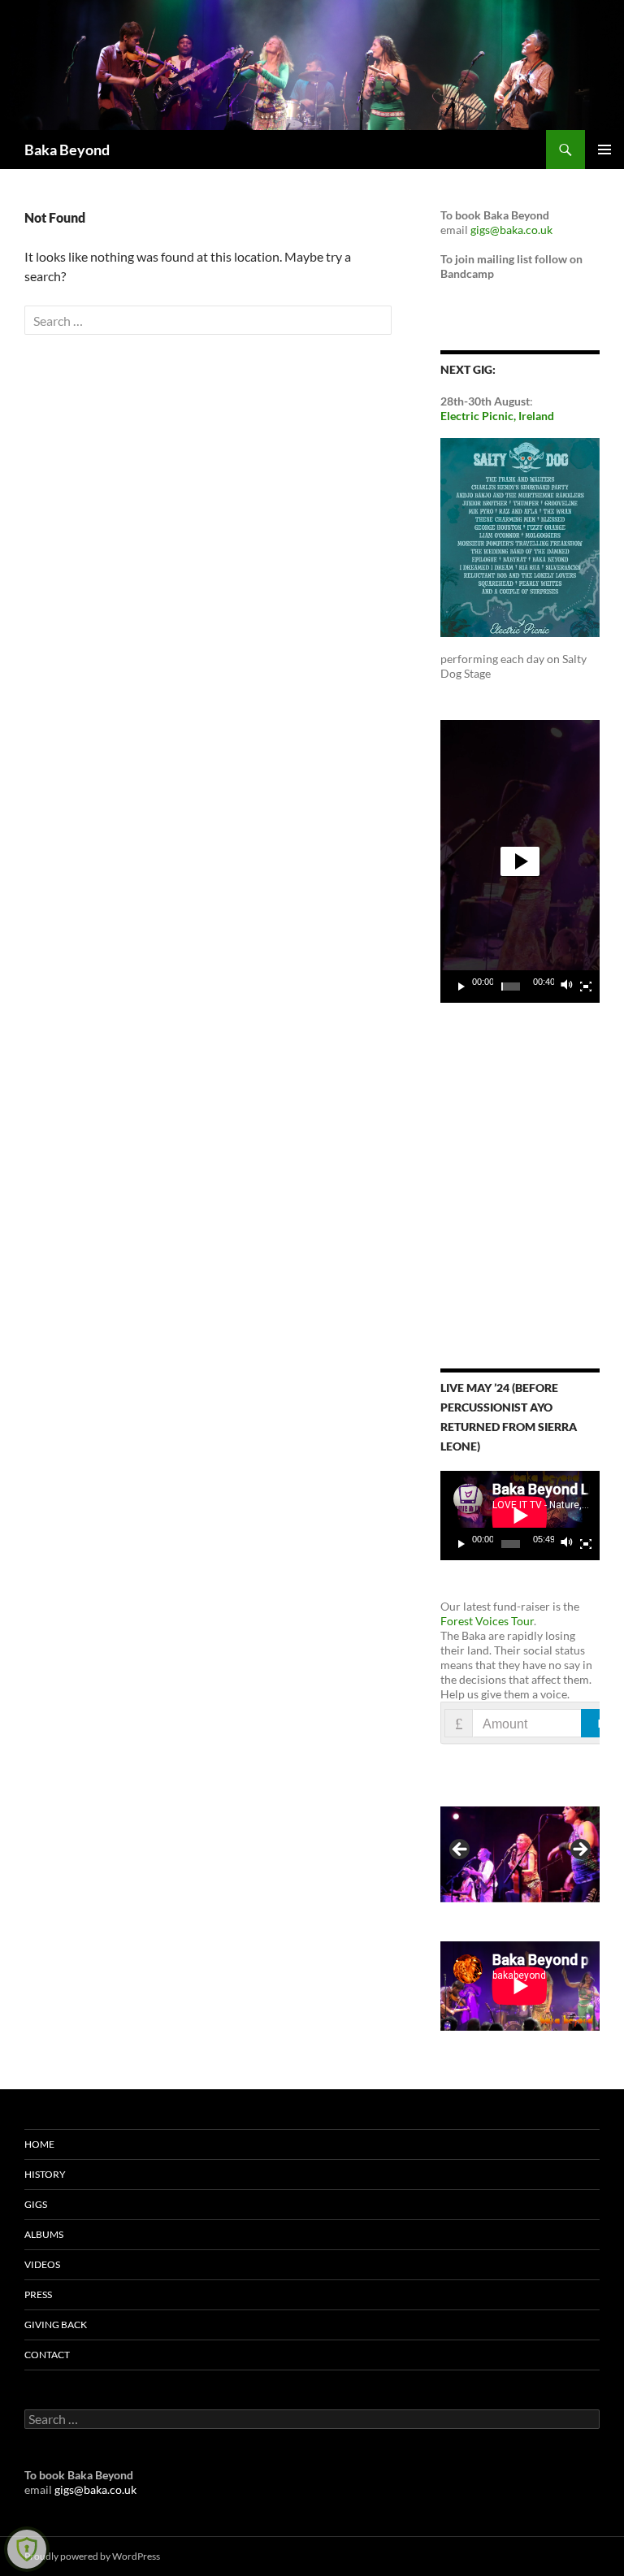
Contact (47, 2355)
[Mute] (567, 987)
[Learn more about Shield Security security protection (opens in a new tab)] (27, 2549)
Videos (42, 2264)
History (45, 2174)
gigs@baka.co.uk (511, 230)
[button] (520, 861)
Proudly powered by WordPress (92, 2556)
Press (38, 2294)
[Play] (461, 987)
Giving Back (56, 2324)
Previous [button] (461, 1850)
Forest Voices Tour (487, 1621)
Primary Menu (604, 150)
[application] (520, 861)
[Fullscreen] (586, 987)
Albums (44, 2234)
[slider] (511, 987)
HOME (39, 2144)
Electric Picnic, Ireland (497, 416)
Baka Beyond (67, 150)
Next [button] (579, 1850)
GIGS (36, 2204)
